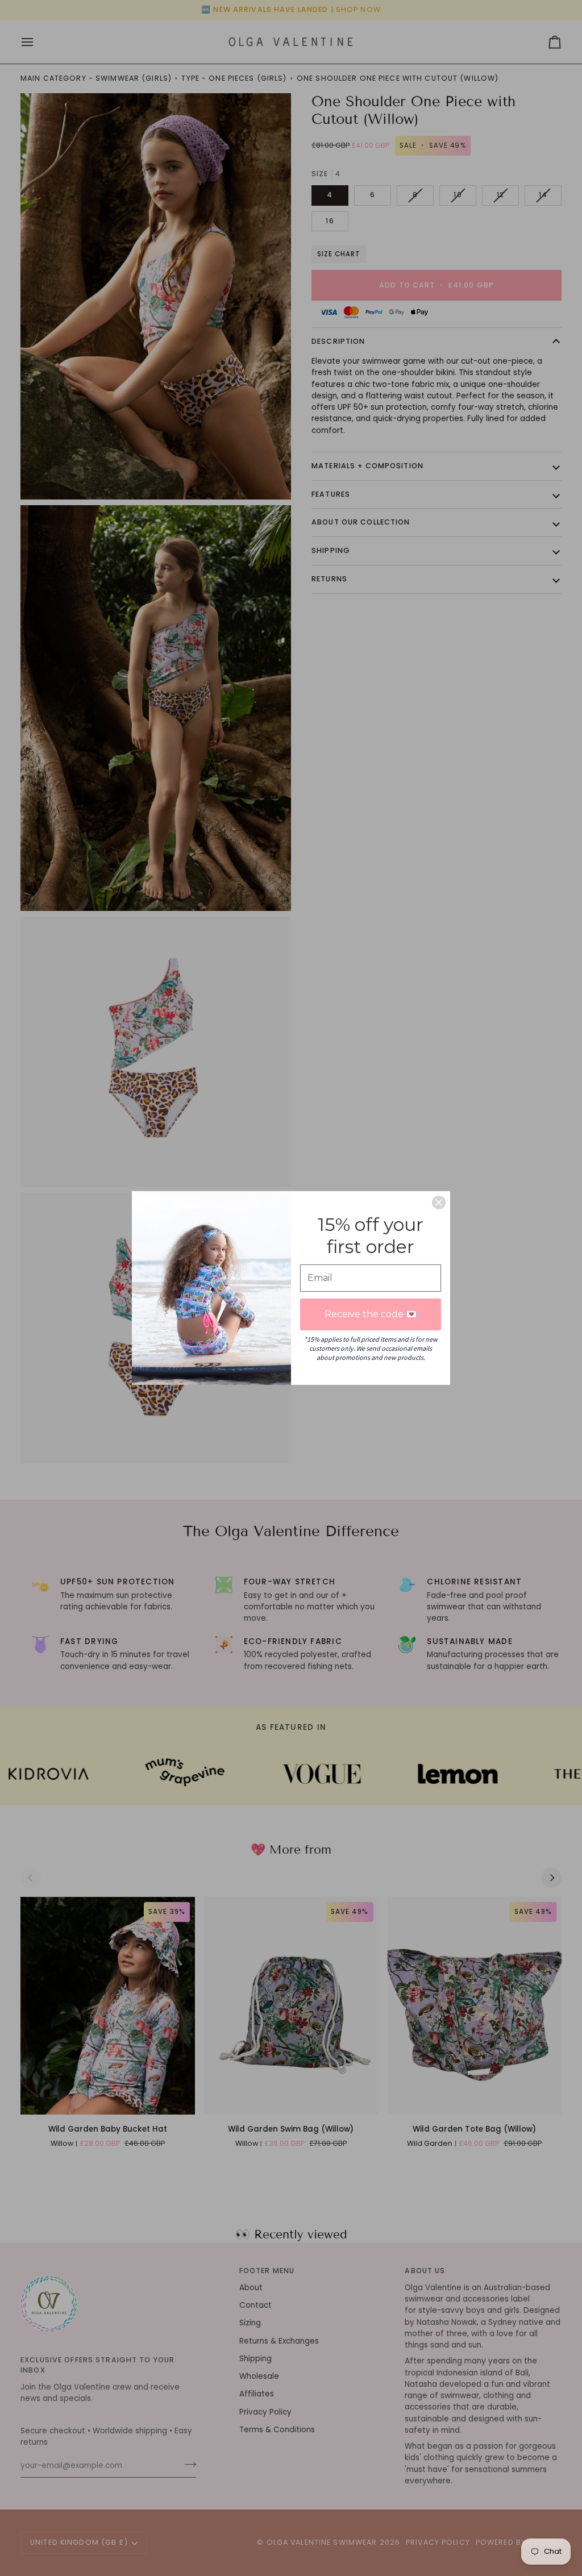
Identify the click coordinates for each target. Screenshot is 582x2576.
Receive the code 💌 (371, 1314)
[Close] (439, 1202)
